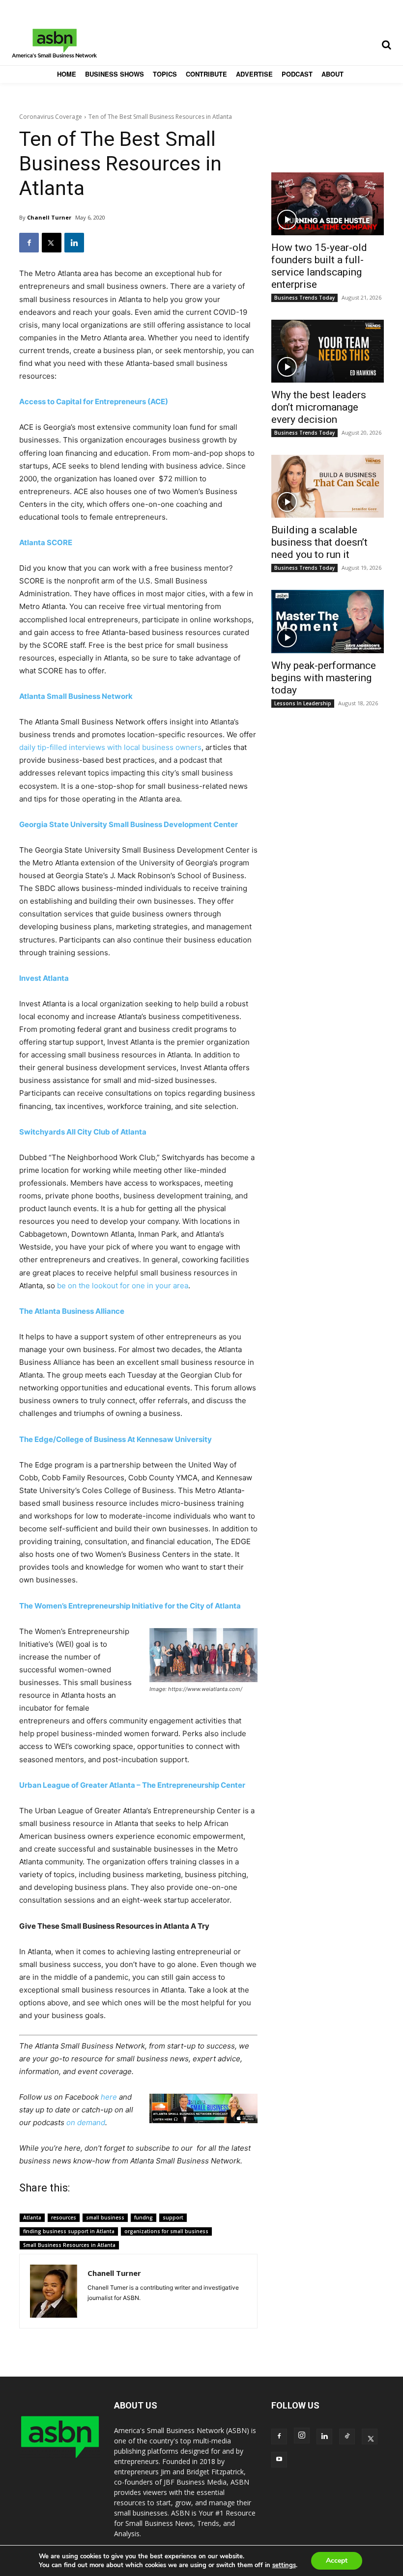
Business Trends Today (304, 298)
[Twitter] (52, 243)
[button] (386, 45)
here (109, 2097)
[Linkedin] (74, 243)
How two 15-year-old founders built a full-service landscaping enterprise (319, 266)
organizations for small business (166, 2231)
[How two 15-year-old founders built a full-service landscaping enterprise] (328, 204)
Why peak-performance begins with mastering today (324, 678)
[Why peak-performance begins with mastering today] (328, 621)
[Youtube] (279, 2460)
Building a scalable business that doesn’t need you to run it (319, 542)
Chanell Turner (49, 217)
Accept (337, 2561)
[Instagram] (302, 2436)
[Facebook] (29, 243)
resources (64, 2217)
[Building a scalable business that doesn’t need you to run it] (328, 486)
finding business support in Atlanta (69, 2231)
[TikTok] (347, 2437)
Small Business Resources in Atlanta (69, 2245)
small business (105, 2217)
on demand (86, 2122)
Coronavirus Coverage (51, 117)
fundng (144, 2217)
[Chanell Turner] (54, 2291)
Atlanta (32, 2217)
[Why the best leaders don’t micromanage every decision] (328, 351)
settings (284, 2565)
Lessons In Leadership (303, 703)
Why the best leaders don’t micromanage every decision (319, 407)
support (173, 2217)
